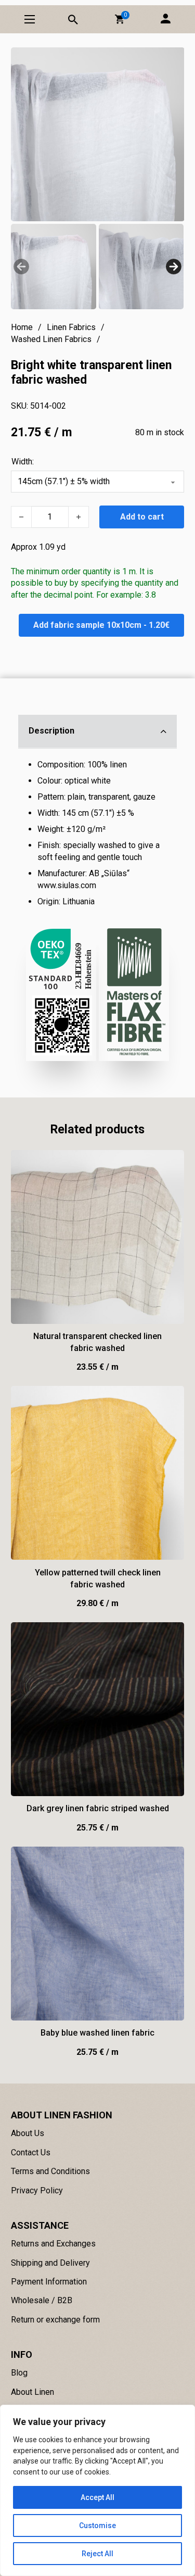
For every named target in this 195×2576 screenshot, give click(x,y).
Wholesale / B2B (42, 2300)
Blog (19, 2373)
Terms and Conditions (50, 2171)
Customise (97, 2526)
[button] (120, 19)
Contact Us (31, 2152)
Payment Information (49, 2282)
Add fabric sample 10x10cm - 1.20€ (101, 625)
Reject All (97, 2554)
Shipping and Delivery (50, 2263)
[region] (97, 2490)
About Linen (32, 2392)
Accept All (97, 2497)
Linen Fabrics (71, 327)
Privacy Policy (37, 2190)
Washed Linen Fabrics (51, 339)
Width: (23, 462)
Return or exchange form (55, 2320)
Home (22, 327)
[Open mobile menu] (30, 19)
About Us (28, 2133)
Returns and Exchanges (53, 2244)
